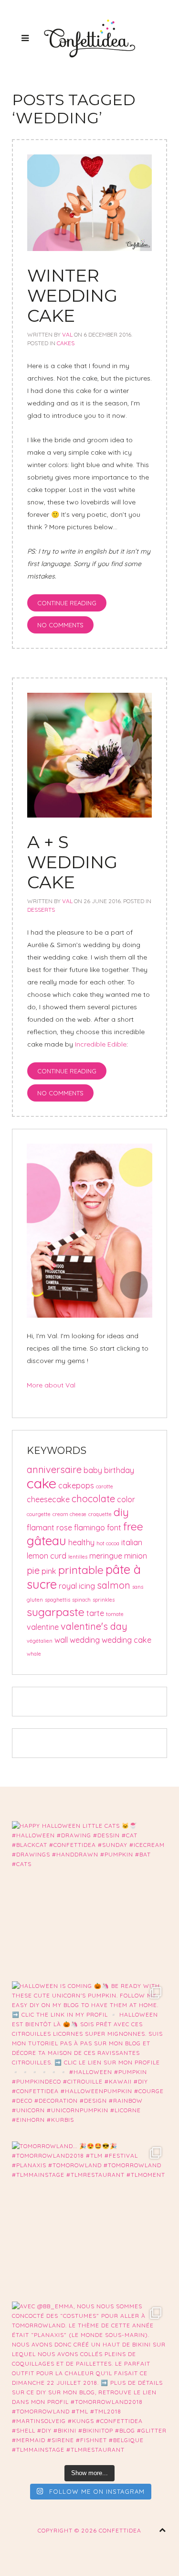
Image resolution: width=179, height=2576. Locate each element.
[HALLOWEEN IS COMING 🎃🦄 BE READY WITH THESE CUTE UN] (89, 2059)
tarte (95, 1613)
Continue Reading (67, 603)
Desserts (41, 910)
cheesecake (48, 1499)
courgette (39, 1514)
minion (136, 1556)
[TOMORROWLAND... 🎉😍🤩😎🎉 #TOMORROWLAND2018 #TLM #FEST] (89, 2219)
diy (121, 1512)
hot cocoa (108, 1543)
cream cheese (69, 1514)
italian (132, 1542)
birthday (119, 1470)
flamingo (89, 1528)
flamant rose (49, 1528)
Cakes (66, 343)
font (114, 1528)
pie (33, 1570)
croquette (100, 1514)
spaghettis (58, 1600)
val (67, 334)
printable (81, 1570)
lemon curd (47, 1556)
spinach (81, 1600)
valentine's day (94, 1626)
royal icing (77, 1586)
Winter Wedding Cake (72, 295)
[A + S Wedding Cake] (89, 754)
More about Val (51, 1385)
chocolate (93, 1499)
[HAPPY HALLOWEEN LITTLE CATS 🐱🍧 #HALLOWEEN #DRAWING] (89, 1899)
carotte (105, 1486)
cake (42, 1483)
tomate (115, 1614)
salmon (114, 1585)
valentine (43, 1627)
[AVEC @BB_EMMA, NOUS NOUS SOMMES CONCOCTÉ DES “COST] (89, 2379)
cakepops (76, 1485)
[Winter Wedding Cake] (89, 202)
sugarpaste (56, 1612)
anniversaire (54, 1469)
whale (34, 1654)
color (126, 1499)
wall (61, 1640)
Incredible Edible (101, 1044)
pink (49, 1571)
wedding (85, 1640)
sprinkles (104, 1600)
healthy (81, 1542)
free (133, 1526)
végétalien (40, 1641)
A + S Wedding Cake (72, 862)
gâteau (47, 1540)
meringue (106, 1556)
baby (93, 1470)
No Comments (60, 625)
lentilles (78, 1557)
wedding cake (126, 1640)
